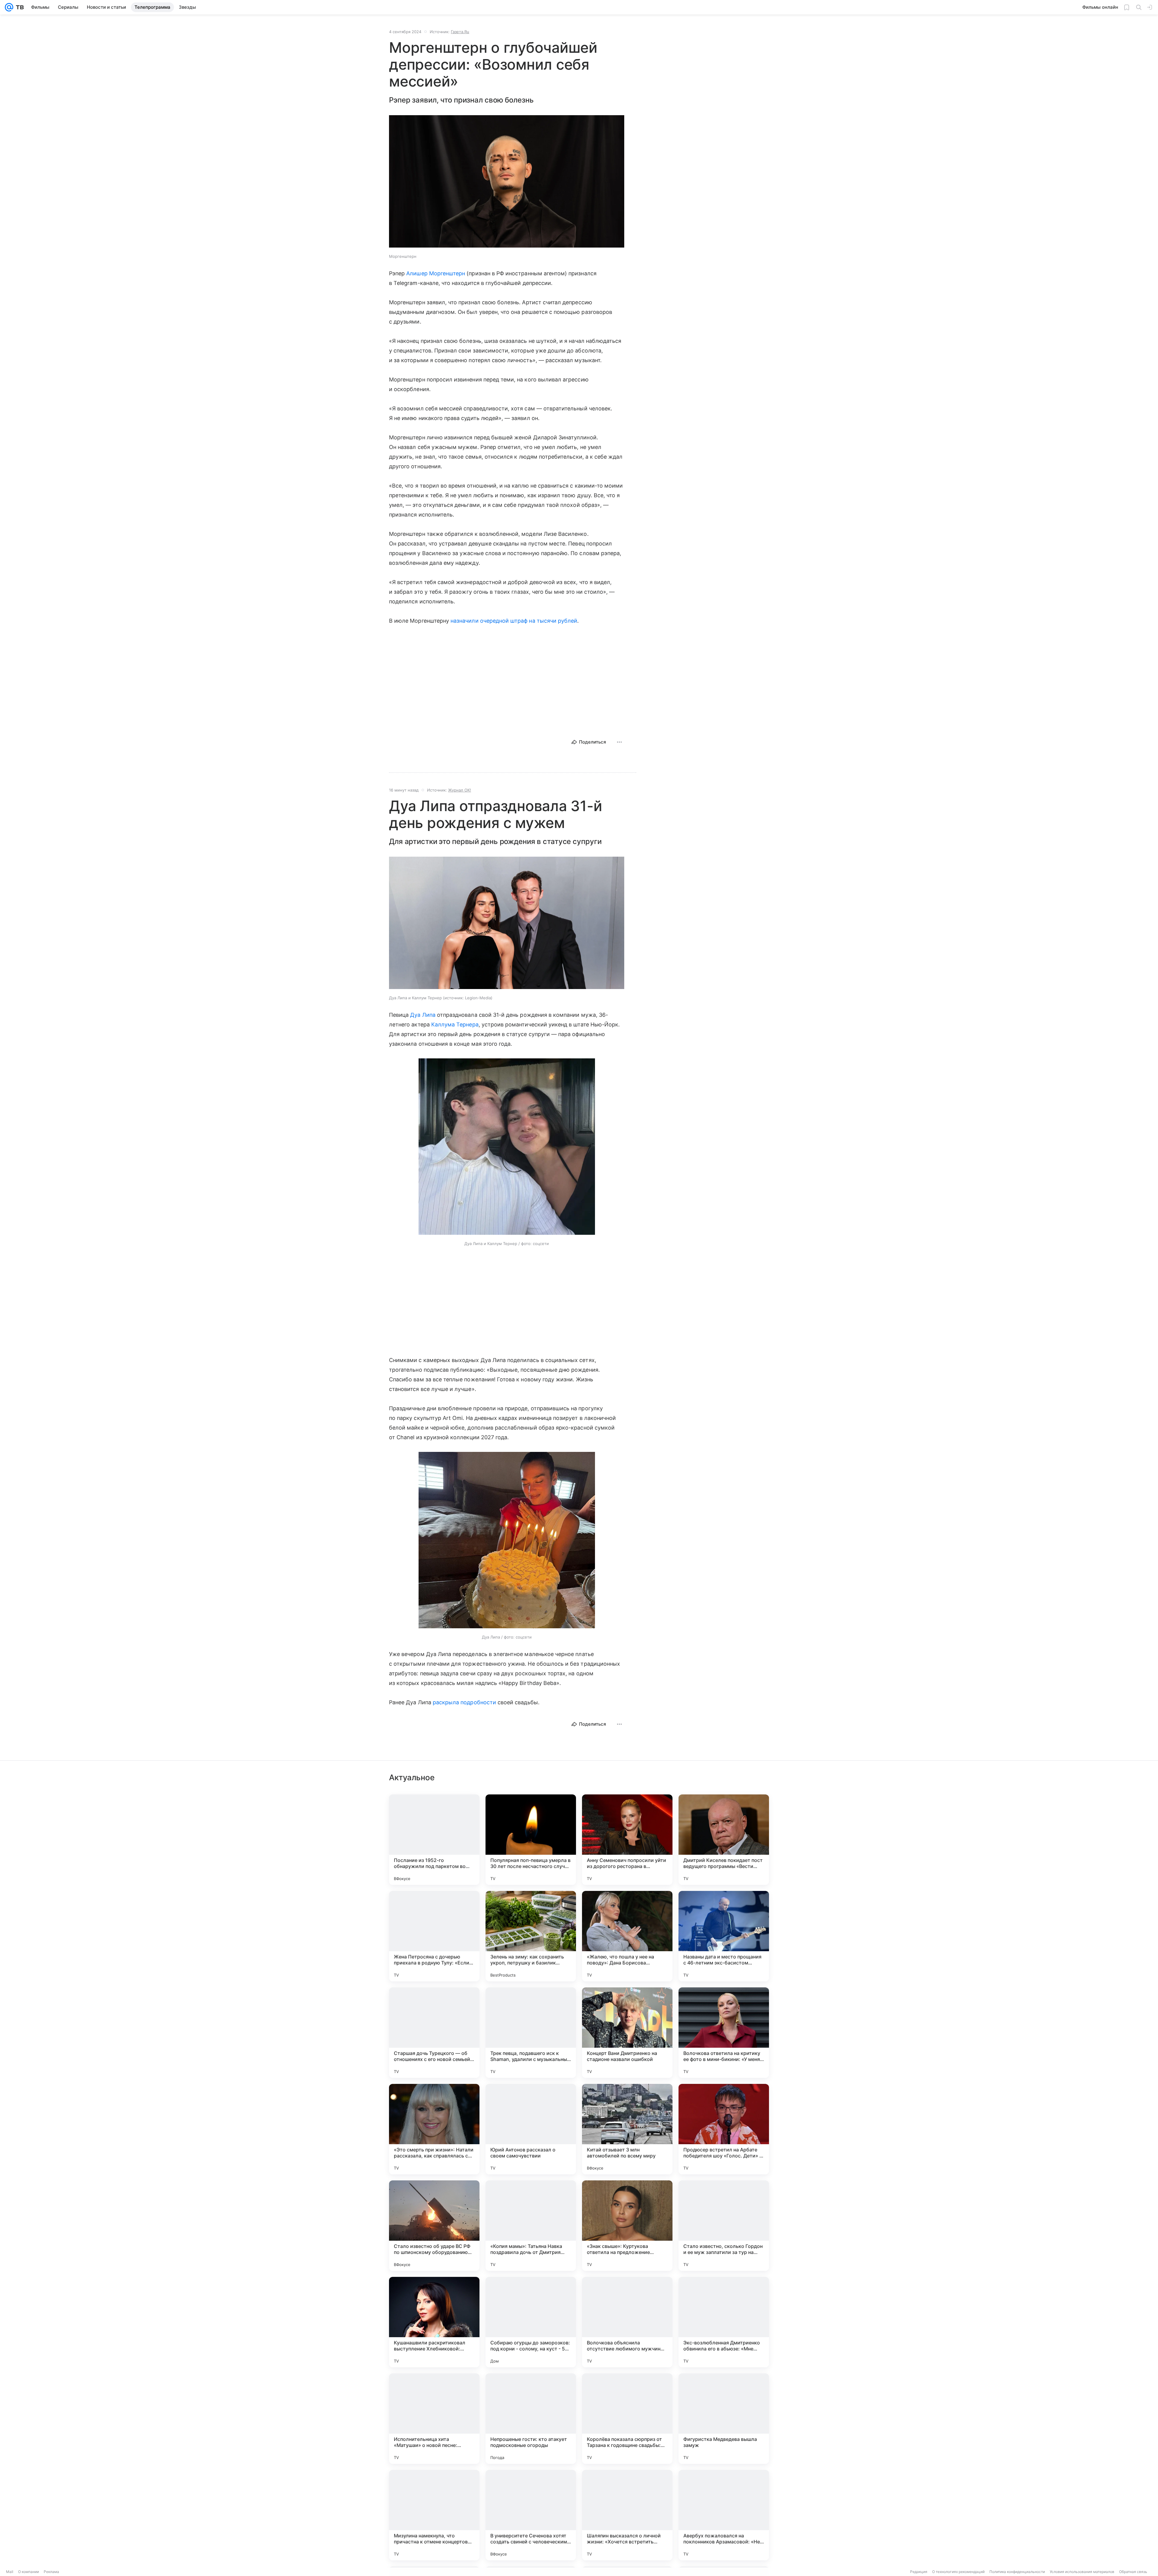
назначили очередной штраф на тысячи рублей (514, 621)
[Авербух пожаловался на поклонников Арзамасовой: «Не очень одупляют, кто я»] (724, 2515)
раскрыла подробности (464, 1702)
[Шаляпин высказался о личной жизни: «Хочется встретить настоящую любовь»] (627, 2515)
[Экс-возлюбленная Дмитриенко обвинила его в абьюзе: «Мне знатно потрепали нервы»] (724, 2322)
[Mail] (9, 7)
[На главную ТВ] (19, 7)
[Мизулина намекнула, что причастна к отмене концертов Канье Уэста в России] (434, 2515)
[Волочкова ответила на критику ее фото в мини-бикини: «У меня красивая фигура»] (724, 2033)
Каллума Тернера (455, 1024)
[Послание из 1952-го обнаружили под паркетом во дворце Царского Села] (434, 1840)
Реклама (51, 2572)
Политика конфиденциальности (1017, 2572)
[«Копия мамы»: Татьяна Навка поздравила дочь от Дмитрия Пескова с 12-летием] (531, 2226)
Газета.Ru (460, 32)
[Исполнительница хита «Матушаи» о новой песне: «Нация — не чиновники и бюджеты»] (434, 2419)
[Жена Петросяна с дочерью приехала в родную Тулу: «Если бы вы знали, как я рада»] (434, 1936)
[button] (507, 182)
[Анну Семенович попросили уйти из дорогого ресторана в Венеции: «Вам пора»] (627, 1840)
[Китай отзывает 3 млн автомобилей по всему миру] (627, 2129)
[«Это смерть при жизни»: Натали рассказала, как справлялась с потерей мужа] (434, 2129)
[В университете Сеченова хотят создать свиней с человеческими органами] (531, 2515)
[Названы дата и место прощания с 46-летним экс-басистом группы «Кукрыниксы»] (724, 1936)
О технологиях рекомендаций (958, 2572)
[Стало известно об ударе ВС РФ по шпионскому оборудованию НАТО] (434, 2226)
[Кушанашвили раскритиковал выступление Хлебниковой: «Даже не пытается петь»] (434, 2322)
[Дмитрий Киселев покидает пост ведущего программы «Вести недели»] (724, 1840)
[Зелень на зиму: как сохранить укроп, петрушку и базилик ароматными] (531, 1936)
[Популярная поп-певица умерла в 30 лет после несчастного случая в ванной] (531, 1840)
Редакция (919, 2572)
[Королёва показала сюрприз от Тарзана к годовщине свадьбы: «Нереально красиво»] (627, 2419)
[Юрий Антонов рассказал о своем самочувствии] (531, 2129)
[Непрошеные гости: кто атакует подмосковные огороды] (531, 2419)
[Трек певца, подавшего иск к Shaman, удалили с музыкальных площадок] (531, 2033)
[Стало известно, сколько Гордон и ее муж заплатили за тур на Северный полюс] (724, 2226)
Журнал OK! (460, 790)
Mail (10, 2572)
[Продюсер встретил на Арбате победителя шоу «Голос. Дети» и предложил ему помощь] (724, 2129)
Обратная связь (1133, 2572)
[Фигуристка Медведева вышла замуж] (724, 2419)
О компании (28, 2572)
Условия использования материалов (1082, 2572)
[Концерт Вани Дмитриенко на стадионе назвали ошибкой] (627, 2033)
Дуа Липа (423, 1015)
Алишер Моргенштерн (436, 273)
